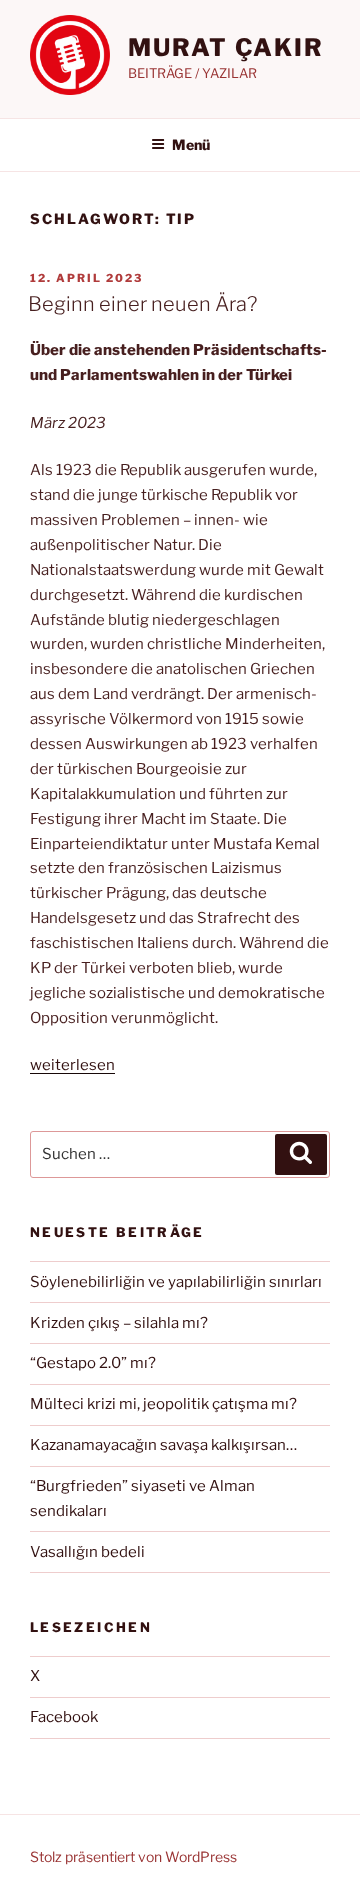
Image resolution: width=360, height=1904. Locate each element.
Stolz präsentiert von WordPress (133, 1856)
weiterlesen (72, 1065)
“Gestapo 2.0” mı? (93, 1363)
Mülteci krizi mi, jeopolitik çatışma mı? (163, 1404)
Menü (191, 144)
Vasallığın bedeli (87, 1552)
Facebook (64, 1717)
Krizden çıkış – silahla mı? (119, 1323)
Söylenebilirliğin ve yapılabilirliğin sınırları (176, 1282)
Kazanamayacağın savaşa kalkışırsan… (163, 1445)
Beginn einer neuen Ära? (142, 304)
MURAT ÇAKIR (226, 47)
